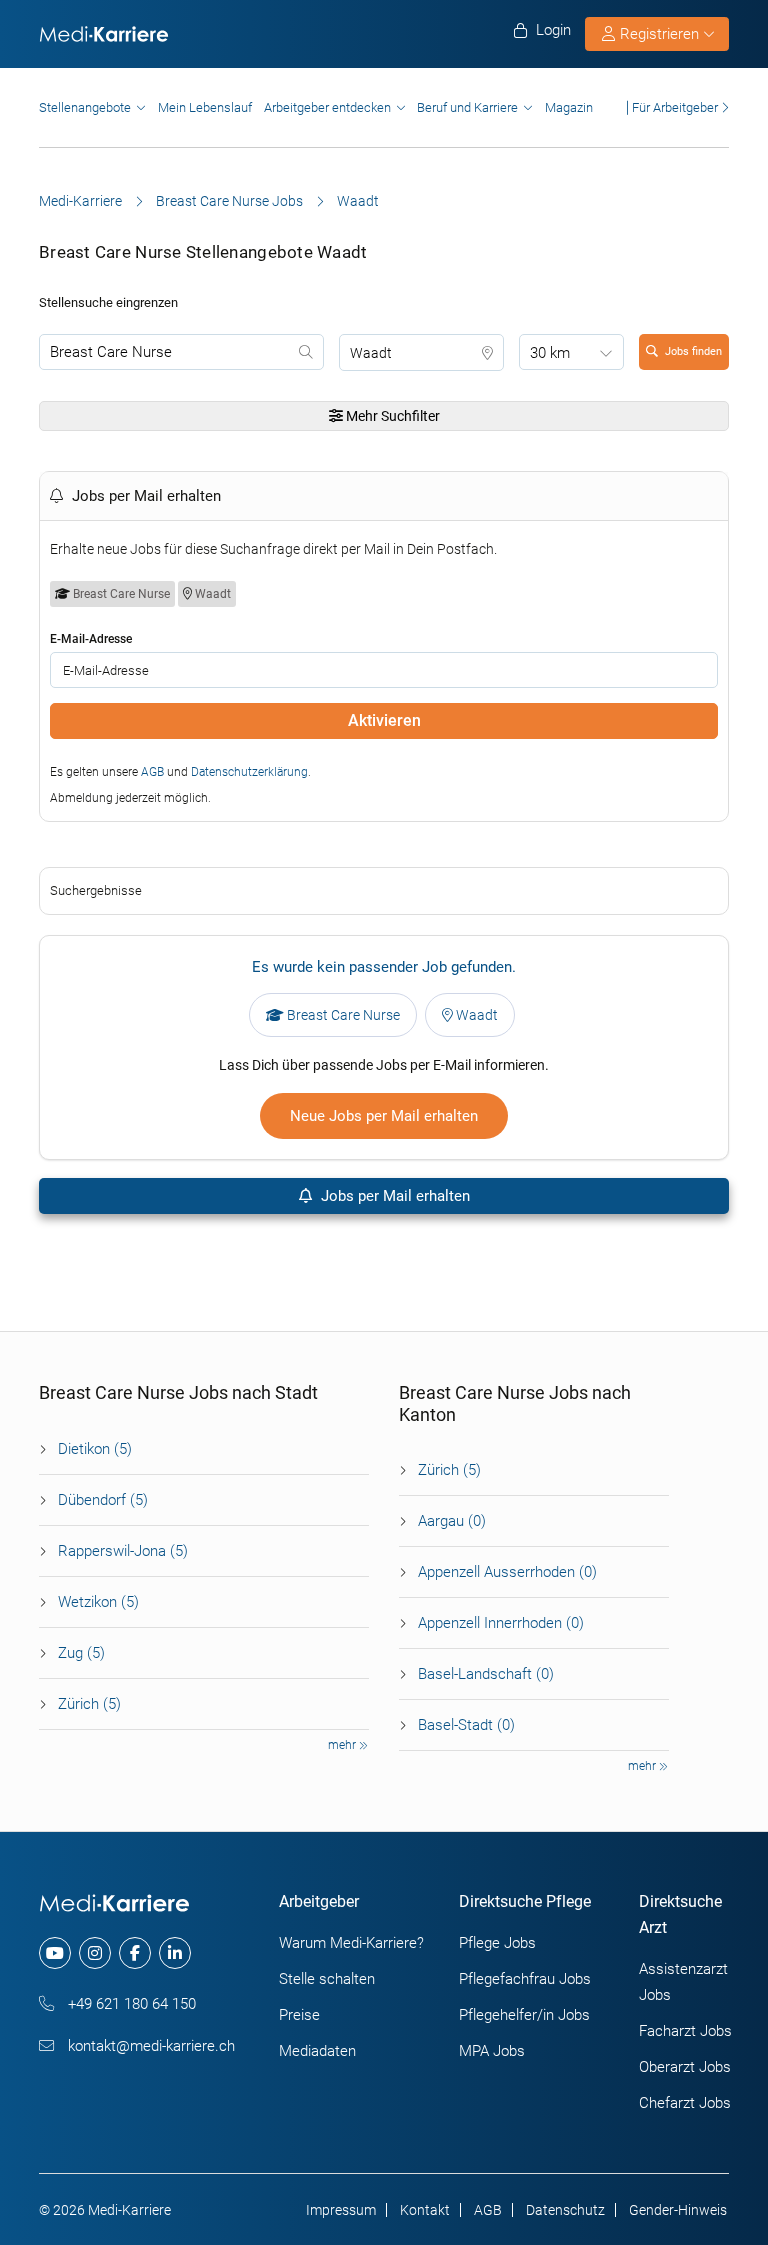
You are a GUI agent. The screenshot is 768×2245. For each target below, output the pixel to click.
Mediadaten (317, 2051)
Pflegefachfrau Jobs (525, 1979)
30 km (550, 353)
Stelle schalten (327, 1979)
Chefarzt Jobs (685, 2103)
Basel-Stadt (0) (466, 1725)
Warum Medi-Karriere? (351, 1943)
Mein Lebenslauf (205, 107)
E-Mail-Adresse (91, 639)
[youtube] (55, 1953)
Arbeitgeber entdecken (327, 107)
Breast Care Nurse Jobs (229, 201)
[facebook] (135, 1953)
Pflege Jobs (497, 1943)
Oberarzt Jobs (685, 2067)
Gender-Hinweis (678, 2210)
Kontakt (425, 2210)
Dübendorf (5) (103, 1500)
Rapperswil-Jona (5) (123, 1551)
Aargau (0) (452, 1521)
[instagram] (95, 1953)
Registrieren (659, 34)
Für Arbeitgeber (675, 107)
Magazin (569, 107)
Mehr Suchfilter (391, 416)
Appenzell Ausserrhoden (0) (507, 1572)
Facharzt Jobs (685, 2031)
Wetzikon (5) (98, 1602)
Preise (299, 2015)
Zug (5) (81, 1653)
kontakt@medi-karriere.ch (149, 2046)
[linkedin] (175, 1953)
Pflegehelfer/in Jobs (524, 2015)
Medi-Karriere (80, 201)
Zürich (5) (89, 1704)
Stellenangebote (85, 107)
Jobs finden (693, 351)
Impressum (341, 2210)
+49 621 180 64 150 (130, 2004)
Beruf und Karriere (467, 107)
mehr (343, 1745)
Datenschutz (565, 2210)
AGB (152, 772)
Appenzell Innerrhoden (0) (501, 1623)
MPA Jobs (492, 2051)
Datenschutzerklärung (249, 772)
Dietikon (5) (95, 1449)
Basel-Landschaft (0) (486, 1674)
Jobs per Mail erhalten (393, 1196)
